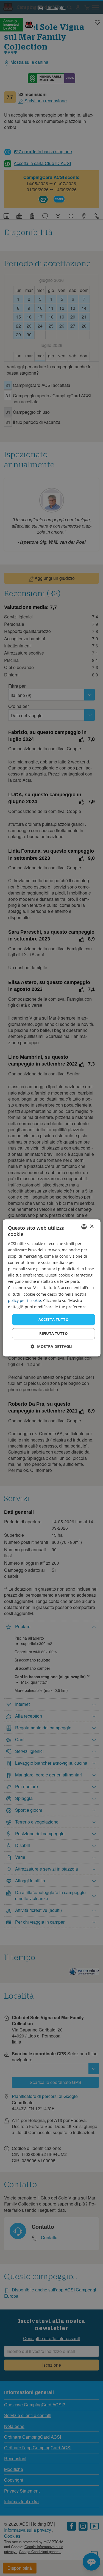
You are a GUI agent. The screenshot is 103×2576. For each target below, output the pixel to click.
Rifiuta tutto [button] (53, 1334)
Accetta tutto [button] (53, 1319)
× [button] (92, 1227)
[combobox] (84, 1227)
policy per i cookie (24, 1300)
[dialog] (51, 1288)
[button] (51, 1347)
